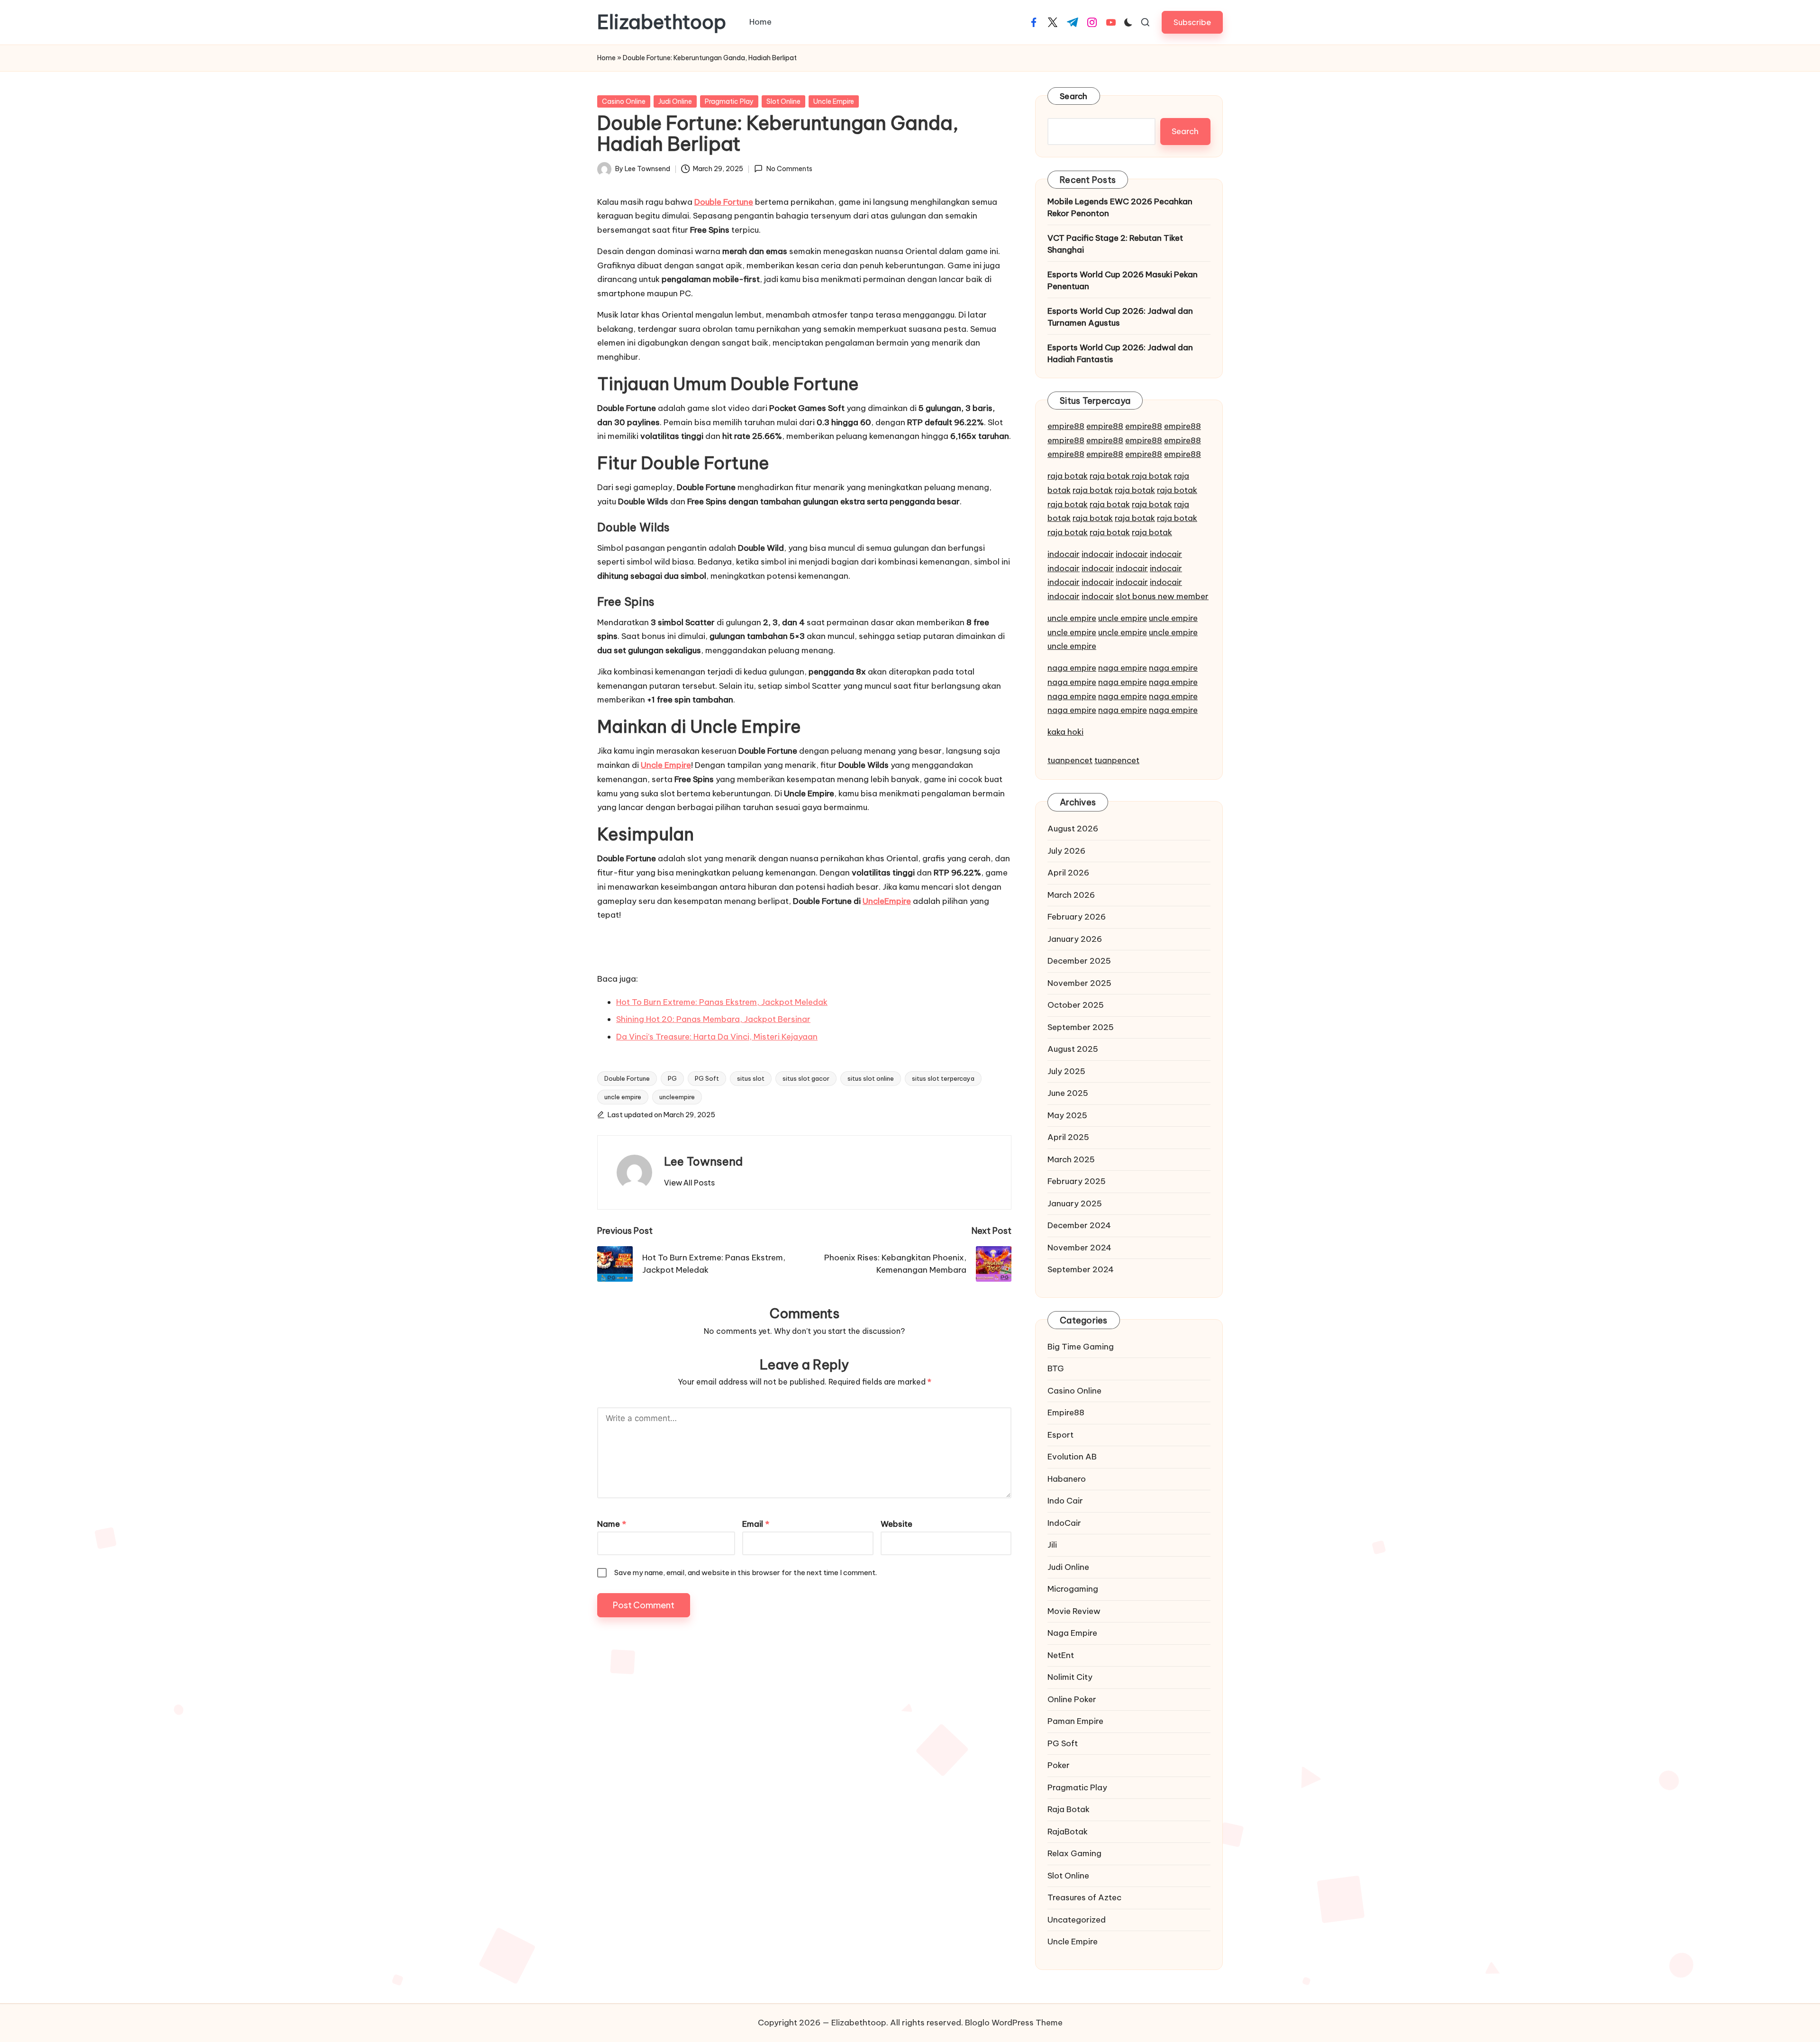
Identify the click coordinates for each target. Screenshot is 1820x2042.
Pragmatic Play (729, 101)
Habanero (1067, 1479)
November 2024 (1079, 1248)
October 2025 (1076, 1005)
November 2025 (1079, 983)
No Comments (789, 169)
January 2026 (1075, 939)
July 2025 (1066, 1071)
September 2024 (1081, 1269)
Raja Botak (1069, 1809)
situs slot (751, 1078)
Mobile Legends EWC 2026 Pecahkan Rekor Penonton (1120, 208)
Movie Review (1074, 1611)
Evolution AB (1072, 1457)
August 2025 (1073, 1049)
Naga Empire (1072, 1633)
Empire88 (1066, 1413)
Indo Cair (1065, 1501)
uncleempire (677, 1097)
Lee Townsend (703, 1161)
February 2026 (1077, 917)
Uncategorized (1077, 1920)
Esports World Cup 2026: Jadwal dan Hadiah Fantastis (1120, 354)
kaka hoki (1065, 732)
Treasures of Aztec (1084, 1897)
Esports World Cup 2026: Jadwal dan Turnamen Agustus (1120, 317)
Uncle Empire (834, 101)
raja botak (1068, 476)
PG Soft (707, 1078)
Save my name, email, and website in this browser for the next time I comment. (746, 1573)
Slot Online (783, 101)
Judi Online (675, 101)
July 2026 (1066, 851)
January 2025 (1075, 1203)
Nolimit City (1070, 1677)
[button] (1192, 22)
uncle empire (623, 1097)
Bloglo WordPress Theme (1014, 2023)
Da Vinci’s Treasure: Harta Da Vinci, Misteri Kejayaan (717, 1037)
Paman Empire (1075, 1721)
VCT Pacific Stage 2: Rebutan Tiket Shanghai (1115, 244)
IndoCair (1064, 1523)
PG (672, 1078)
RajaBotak (1068, 1832)
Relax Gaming (1074, 1853)
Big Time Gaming (1081, 1347)
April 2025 (1068, 1137)
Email (756, 1524)
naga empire (1072, 668)
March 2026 (1071, 895)
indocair (1064, 554)
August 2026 (1073, 829)
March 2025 (1071, 1159)
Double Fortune (627, 1078)
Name (612, 1524)
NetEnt (1061, 1655)
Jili (1052, 1545)
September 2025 (1081, 1027)
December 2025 (1079, 961)
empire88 (1066, 426)
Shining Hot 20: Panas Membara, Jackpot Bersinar (713, 1019)
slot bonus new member (1162, 596)
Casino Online (624, 101)
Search (1074, 96)
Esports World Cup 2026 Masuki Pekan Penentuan (1123, 281)
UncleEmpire (887, 901)
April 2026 (1068, 873)
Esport (1060, 1435)
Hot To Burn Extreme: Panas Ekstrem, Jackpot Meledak (722, 1002)
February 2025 (1077, 1181)
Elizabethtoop (662, 22)
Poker (1059, 1765)
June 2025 (1068, 1093)
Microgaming (1073, 1589)
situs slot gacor (806, 1078)
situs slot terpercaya (943, 1078)
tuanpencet (1070, 760)
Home (606, 58)
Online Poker (1072, 1699)
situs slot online (871, 1078)
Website (896, 1524)
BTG (1056, 1368)
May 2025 (1067, 1115)
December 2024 (1079, 1225)
